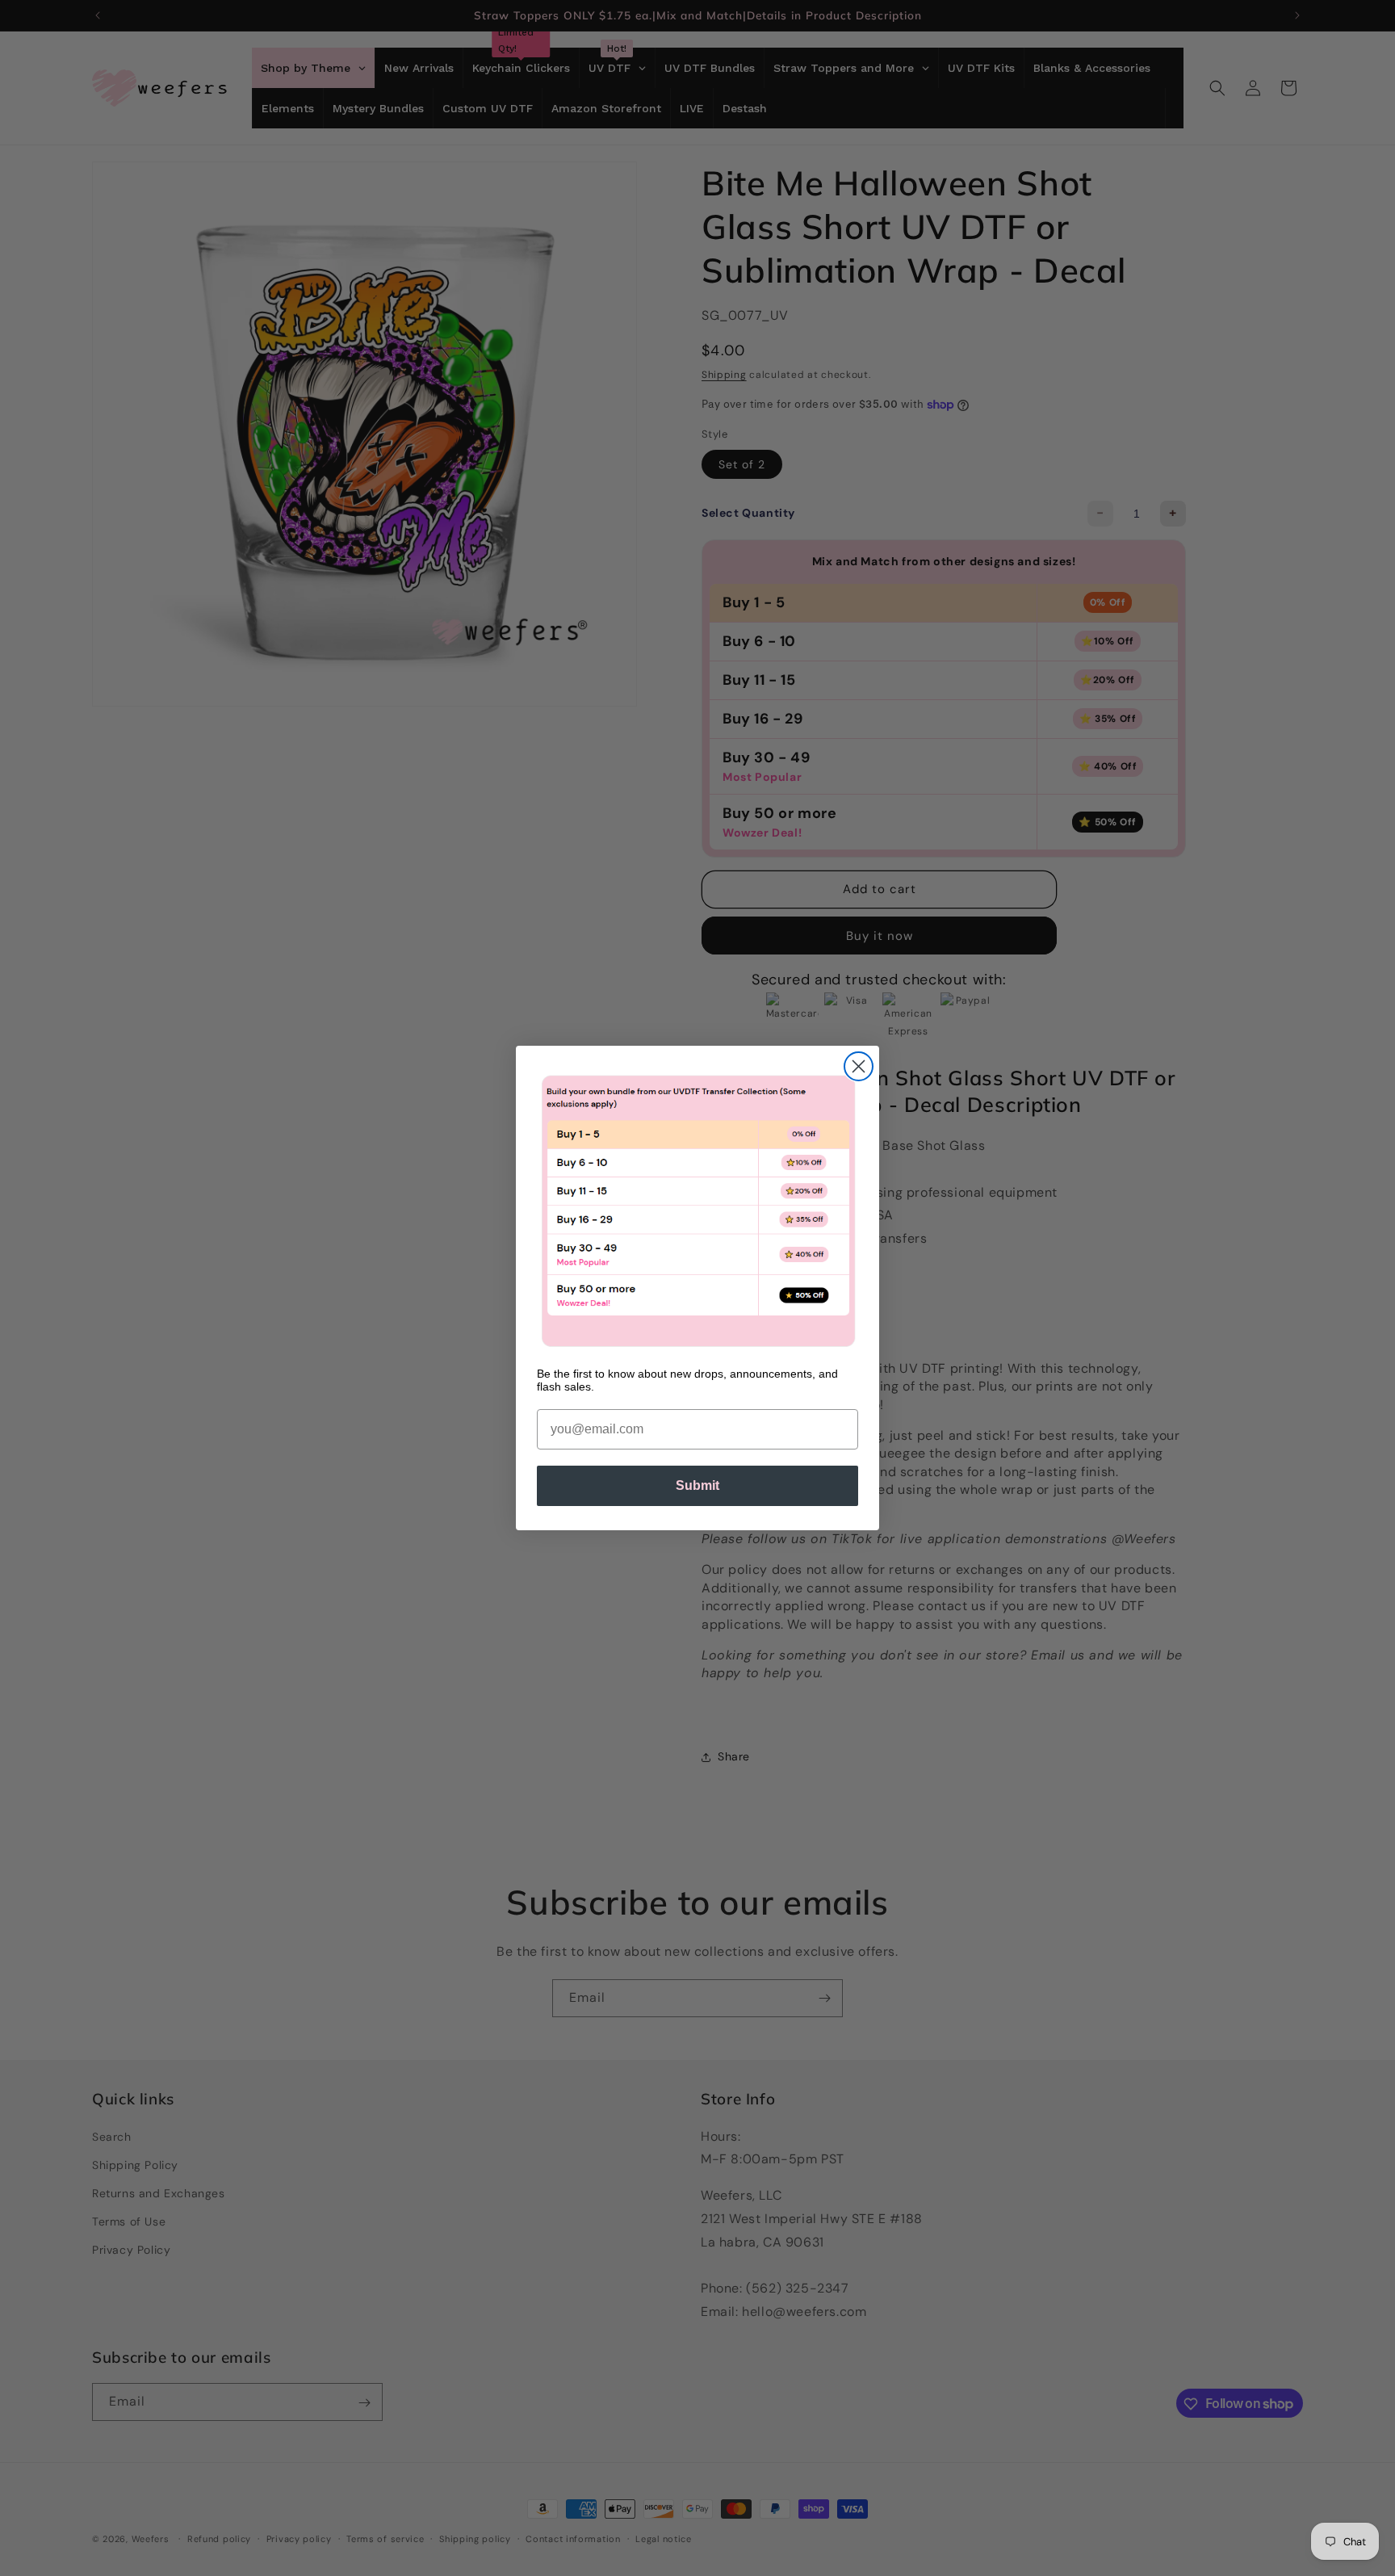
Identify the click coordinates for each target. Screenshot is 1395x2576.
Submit (697, 1485)
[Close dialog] (859, 1066)
